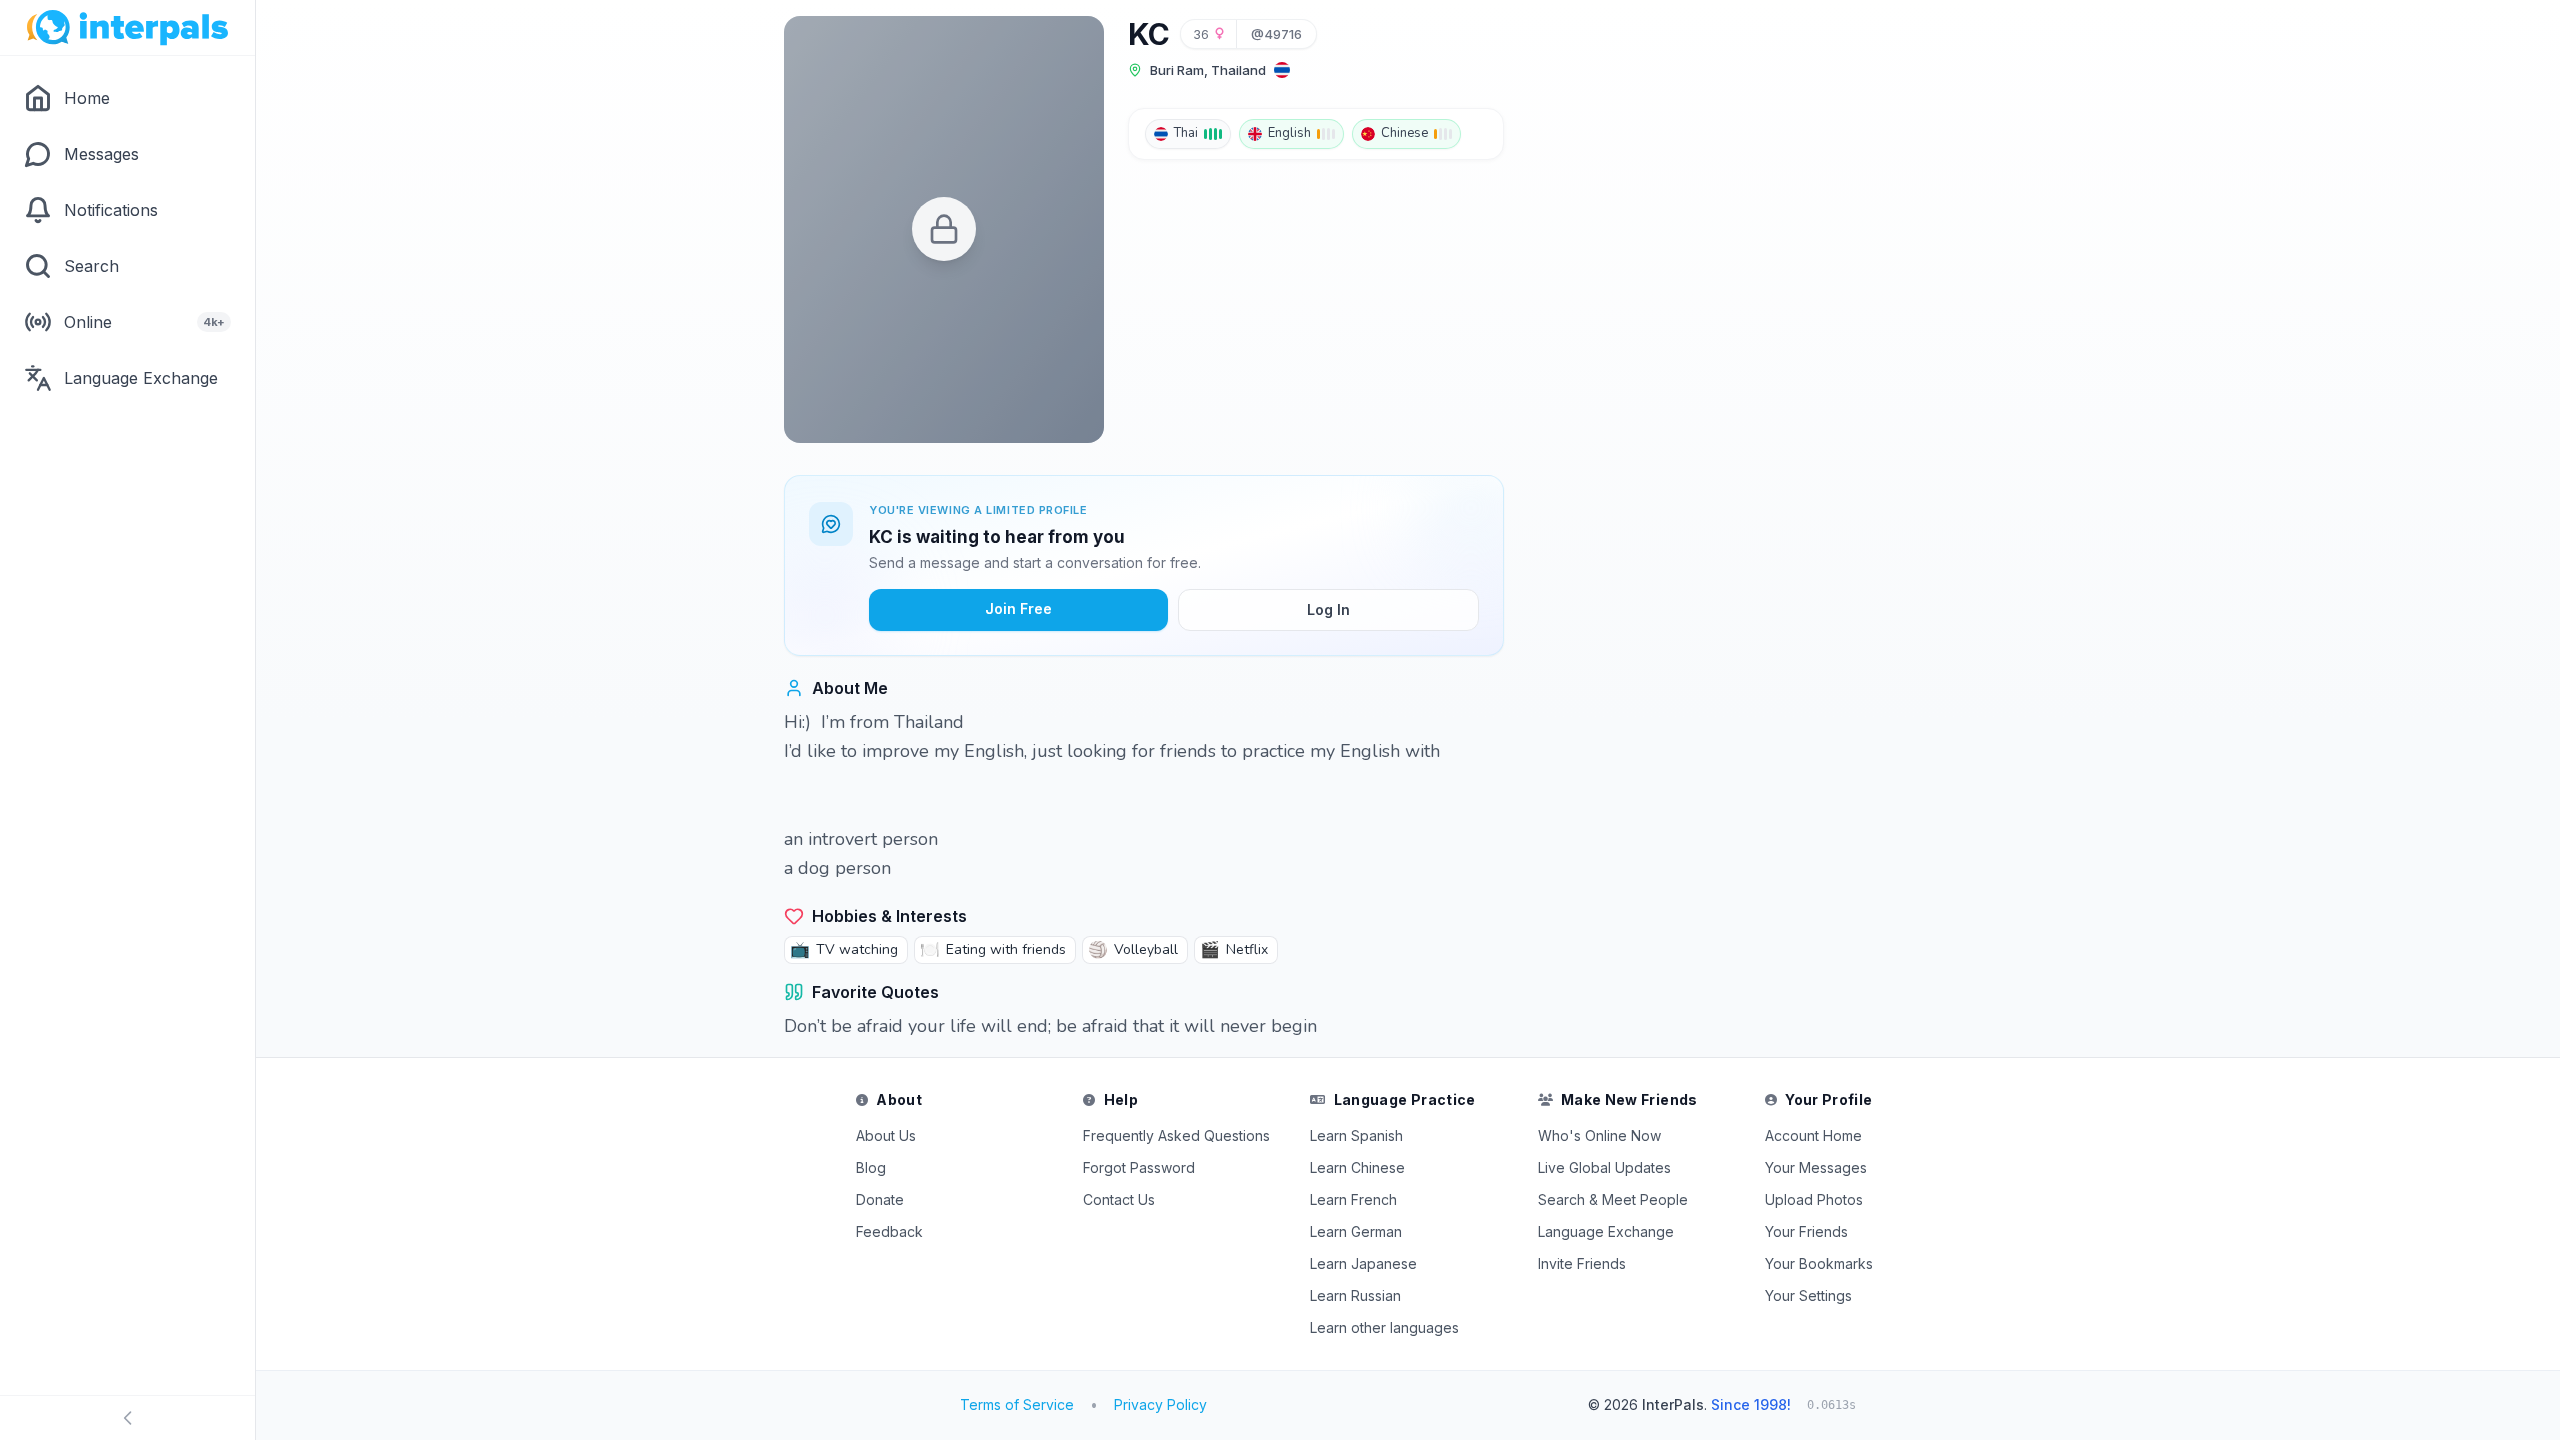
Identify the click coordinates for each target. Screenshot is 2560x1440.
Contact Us (1119, 1199)
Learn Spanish (1356, 1135)
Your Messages (1816, 1167)
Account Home (1813, 1135)
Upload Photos (1814, 1199)
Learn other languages (1384, 1327)
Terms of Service (1017, 1404)
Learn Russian (1355, 1295)
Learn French (1353, 1199)
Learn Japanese (1363, 1263)
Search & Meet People (1613, 1199)
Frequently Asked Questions (1176, 1135)
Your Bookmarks (1819, 1263)
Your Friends (1806, 1231)
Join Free (1018, 608)
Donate (880, 1199)
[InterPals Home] (127, 28)
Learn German (1356, 1231)
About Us (886, 1135)
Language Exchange (1606, 1231)
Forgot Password (1139, 1167)
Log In (1328, 609)
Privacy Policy (1160, 1404)
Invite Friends (1582, 1263)
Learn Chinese (1357, 1167)
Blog (871, 1167)
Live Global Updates (1604, 1167)
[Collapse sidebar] (127, 1418)
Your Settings (1808, 1295)
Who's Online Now (1599, 1135)
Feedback (889, 1231)
